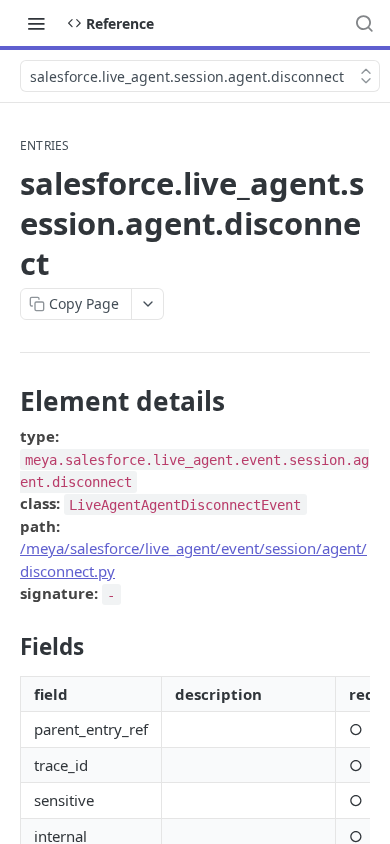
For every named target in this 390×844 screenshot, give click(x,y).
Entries (45, 146)
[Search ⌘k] (364, 23)
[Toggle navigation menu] (36, 23)
